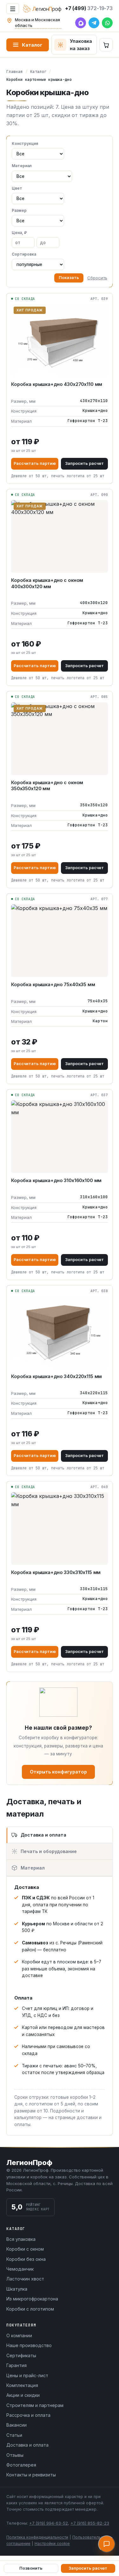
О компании (19, 2335)
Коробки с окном (25, 2249)
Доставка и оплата (27, 2445)
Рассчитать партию (35, 463)
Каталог (32, 45)
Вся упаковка (21, 2239)
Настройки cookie (52, 2543)
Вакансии (17, 2425)
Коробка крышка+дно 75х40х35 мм (53, 984)
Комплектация (22, 2385)
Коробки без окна (26, 2259)
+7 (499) (89, 8)
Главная (15, 72)
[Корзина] (106, 45)
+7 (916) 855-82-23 (90, 2523)
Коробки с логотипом (30, 2309)
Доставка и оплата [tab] (43, 1835)
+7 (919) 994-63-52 (49, 2523)
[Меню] (13, 9)
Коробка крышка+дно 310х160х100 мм (56, 1180)
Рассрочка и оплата (28, 2415)
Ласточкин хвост (25, 2279)
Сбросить (97, 278)
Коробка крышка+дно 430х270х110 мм (57, 384)
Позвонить (31, 2568)
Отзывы (15, 2455)
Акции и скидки (23, 2395)
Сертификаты (21, 2355)
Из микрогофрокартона (32, 2299)
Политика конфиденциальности (37, 2537)
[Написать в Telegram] (94, 23)
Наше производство (29, 2345)
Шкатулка (17, 2289)
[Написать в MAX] (81, 23)
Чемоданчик (20, 2269)
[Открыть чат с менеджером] (107, 2544)
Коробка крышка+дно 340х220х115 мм (56, 1376)
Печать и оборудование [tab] (49, 1851)
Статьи (14, 2435)
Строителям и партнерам (35, 2405)
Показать (69, 278)
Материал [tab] (33, 1868)
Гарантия (17, 2365)
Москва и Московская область (37, 23)
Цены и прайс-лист (27, 2375)
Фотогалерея (21, 2465)
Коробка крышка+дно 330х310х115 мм (56, 1572)
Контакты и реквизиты (31, 2475)
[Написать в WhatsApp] (107, 23)
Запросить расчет (84, 463)
